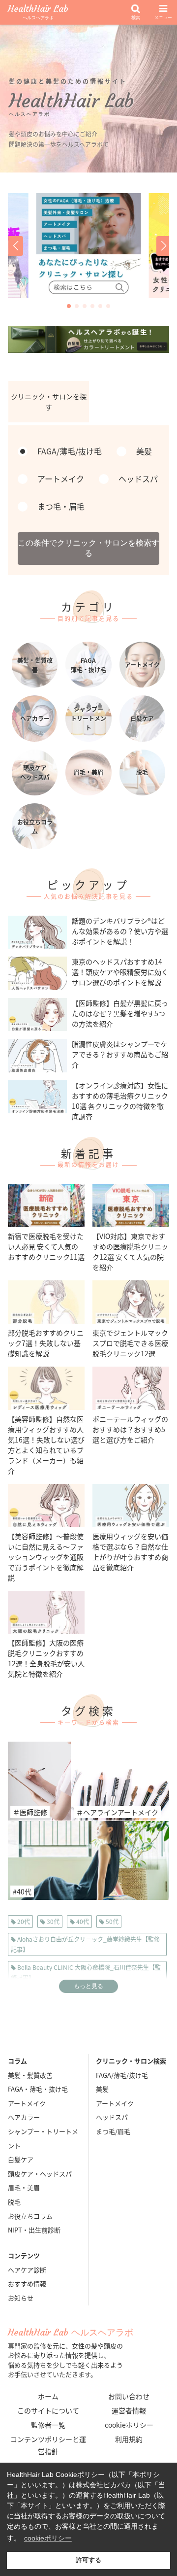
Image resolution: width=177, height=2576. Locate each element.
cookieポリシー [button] (48, 2538)
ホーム (48, 2396)
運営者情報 (129, 2410)
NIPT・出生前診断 (34, 2230)
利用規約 (129, 2439)
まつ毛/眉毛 (113, 2131)
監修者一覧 (48, 2425)
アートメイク (27, 2103)
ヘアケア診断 (27, 2270)
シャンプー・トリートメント (43, 2138)
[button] (15, 246)
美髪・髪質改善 (30, 2075)
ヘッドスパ (112, 2117)
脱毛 (14, 2202)
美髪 (102, 2089)
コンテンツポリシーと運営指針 (48, 2445)
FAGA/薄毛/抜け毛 (122, 2075)
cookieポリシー (129, 2425)
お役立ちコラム (30, 2216)
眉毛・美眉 (24, 2187)
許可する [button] (88, 2560)
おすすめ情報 (27, 2284)
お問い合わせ (129, 2396)
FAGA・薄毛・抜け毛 (38, 2089)
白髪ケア (21, 2159)
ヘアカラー (24, 2117)
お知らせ (21, 2298)
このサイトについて (48, 2410)
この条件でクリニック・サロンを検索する (88, 548)
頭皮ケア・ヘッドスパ (40, 2174)
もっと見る (88, 1986)
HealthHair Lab (38, 13)
